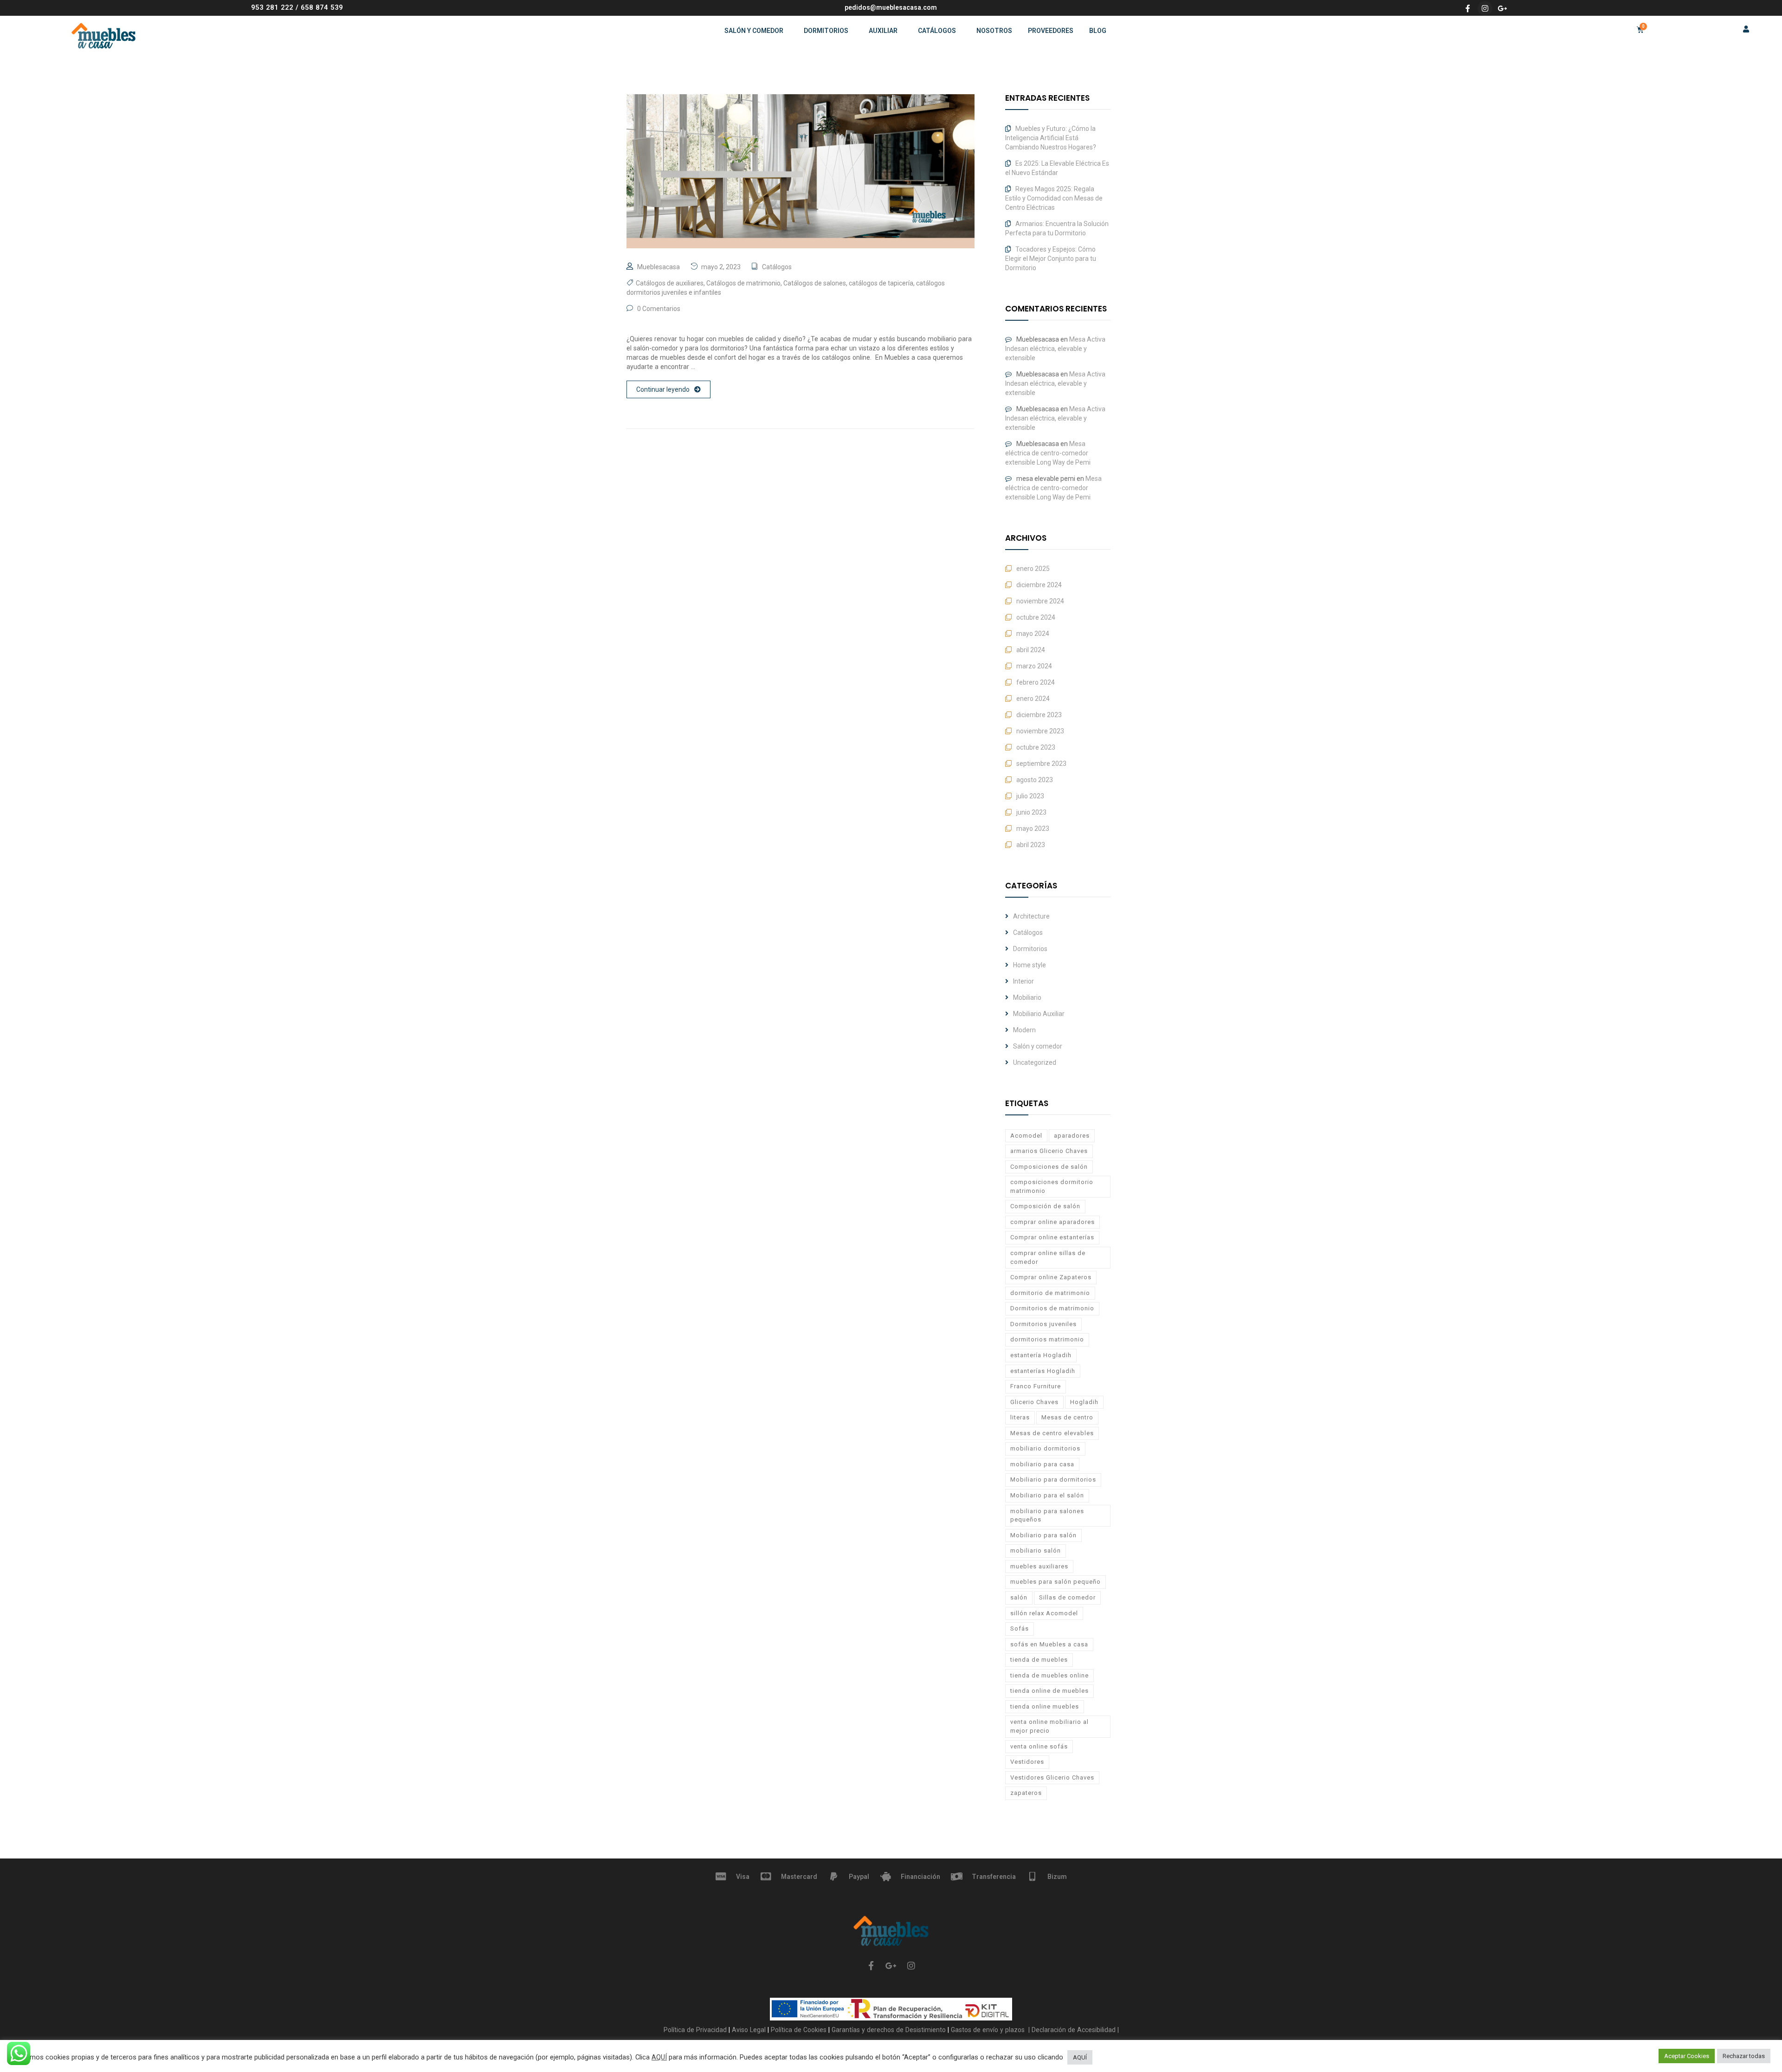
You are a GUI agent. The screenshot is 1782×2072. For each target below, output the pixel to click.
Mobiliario (1027, 997)
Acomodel (1026, 1136)
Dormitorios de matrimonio (1052, 1308)
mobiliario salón (1036, 1551)
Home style (1030, 965)
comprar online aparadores (1052, 1222)
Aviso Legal (750, 2030)
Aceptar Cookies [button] (1687, 2056)
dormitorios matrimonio (1047, 1339)
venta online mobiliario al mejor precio (1049, 1726)
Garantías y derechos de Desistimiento (889, 2030)
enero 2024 (1033, 699)
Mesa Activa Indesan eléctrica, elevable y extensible (1055, 349)
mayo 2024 (1033, 634)
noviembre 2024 (1040, 601)
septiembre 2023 (1041, 764)
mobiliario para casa (1042, 1464)
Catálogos (937, 31)
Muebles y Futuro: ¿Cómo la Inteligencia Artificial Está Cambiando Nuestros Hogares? (1051, 138)
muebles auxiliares (1039, 1566)
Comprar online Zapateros (1051, 1277)
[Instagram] (1485, 8)
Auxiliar (883, 31)
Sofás (1020, 1628)
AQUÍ (659, 2057)
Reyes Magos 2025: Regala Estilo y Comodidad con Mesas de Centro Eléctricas (1054, 198)
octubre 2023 (1036, 747)
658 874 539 (322, 7)
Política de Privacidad (696, 2030)
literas (1020, 1417)
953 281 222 (272, 7)
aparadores (1072, 1136)
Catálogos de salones (815, 283)
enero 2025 (1033, 569)
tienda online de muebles (1049, 1691)
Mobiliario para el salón (1047, 1495)
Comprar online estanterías (1052, 1237)
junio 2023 (1031, 812)
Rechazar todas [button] (1744, 2056)
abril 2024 (1031, 650)
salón (1019, 1597)
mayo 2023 (1033, 829)
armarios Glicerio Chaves (1049, 1151)
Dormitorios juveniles (1043, 1324)
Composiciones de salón (1049, 1167)
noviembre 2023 (1040, 731)
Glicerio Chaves (1034, 1402)
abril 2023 (1031, 845)
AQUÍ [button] (1080, 2057)
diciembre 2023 (1039, 715)
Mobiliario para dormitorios (1053, 1480)
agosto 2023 (1035, 780)
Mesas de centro (1067, 1417)
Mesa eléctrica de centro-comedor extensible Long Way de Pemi (1048, 453)
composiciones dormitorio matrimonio (1052, 1186)
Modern (1024, 1030)
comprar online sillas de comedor (1048, 1257)
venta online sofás (1039, 1746)
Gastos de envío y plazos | (989, 2030)
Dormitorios (826, 31)
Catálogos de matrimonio (743, 283)
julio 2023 (1030, 796)
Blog (1098, 31)
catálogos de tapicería (881, 283)
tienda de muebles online (1049, 1675)
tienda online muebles (1045, 1706)
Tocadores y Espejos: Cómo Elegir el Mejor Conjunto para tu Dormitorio (1051, 259)
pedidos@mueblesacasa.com (891, 7)
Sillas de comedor (1067, 1597)
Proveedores (1051, 31)
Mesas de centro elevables (1052, 1433)
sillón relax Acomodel (1044, 1613)
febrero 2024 (1036, 682)
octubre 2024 (1036, 617)
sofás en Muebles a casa (1049, 1644)
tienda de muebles (1039, 1660)
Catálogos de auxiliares (670, 283)
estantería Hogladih (1041, 1355)
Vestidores (1027, 1762)
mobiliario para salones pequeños (1047, 1515)
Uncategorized (1035, 1062)
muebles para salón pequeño (1056, 1582)
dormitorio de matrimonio (1050, 1293)
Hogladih (1084, 1402)
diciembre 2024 (1039, 585)
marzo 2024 (1034, 666)
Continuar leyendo (663, 389)
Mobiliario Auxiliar (1039, 1014)
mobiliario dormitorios (1045, 1448)
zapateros (1026, 1793)
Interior (1023, 981)
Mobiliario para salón (1043, 1535)
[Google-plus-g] (1502, 8)
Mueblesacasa (659, 267)
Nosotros (994, 31)
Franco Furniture (1036, 1386)
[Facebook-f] (1468, 8)
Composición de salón (1045, 1206)
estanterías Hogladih (1043, 1371)
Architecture (1031, 916)
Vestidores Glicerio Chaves (1052, 1777)
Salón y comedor (754, 31)
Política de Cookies (800, 2030)
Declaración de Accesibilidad (1073, 2030)
